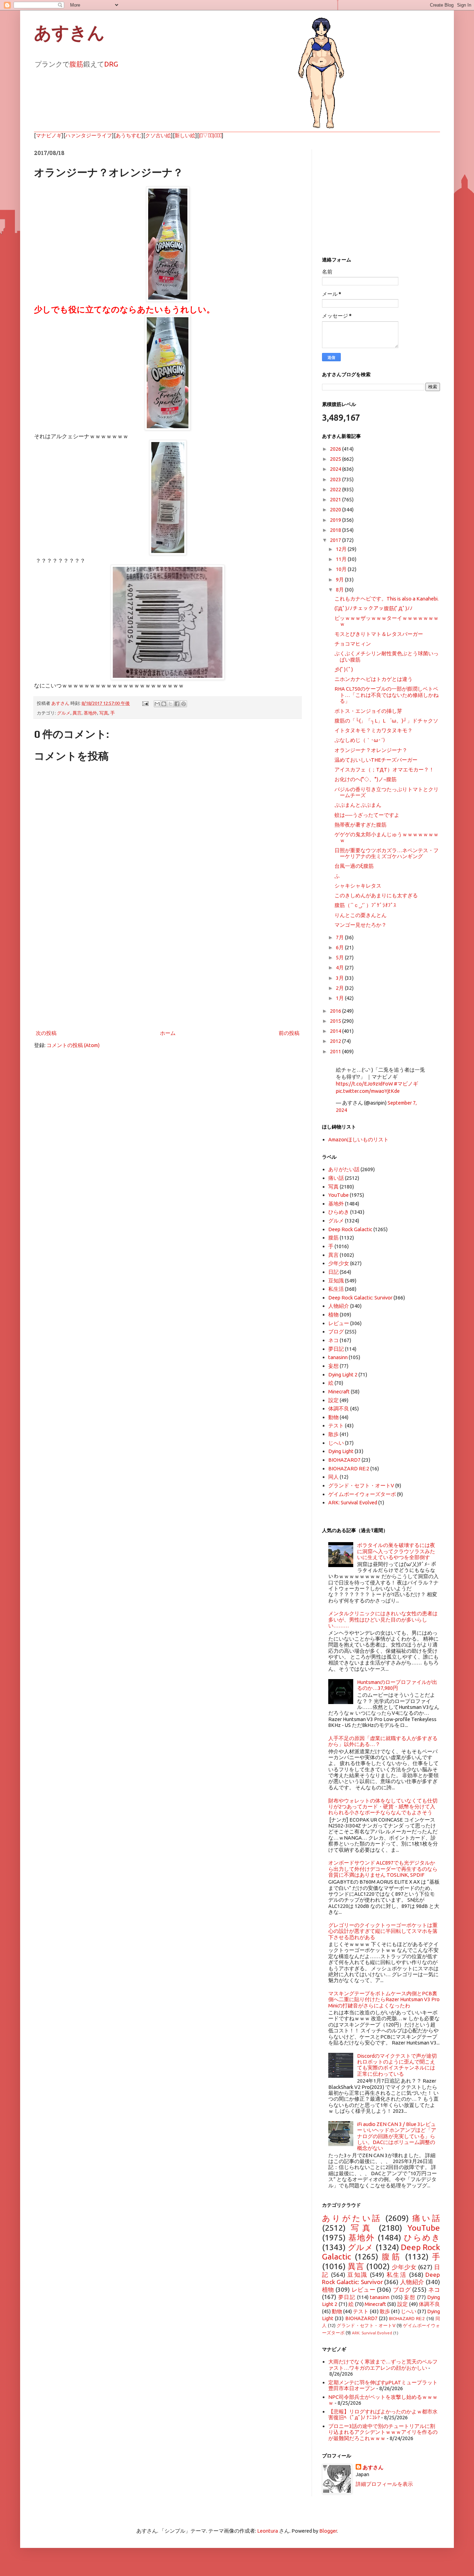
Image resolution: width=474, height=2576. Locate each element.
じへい (336, 1443)
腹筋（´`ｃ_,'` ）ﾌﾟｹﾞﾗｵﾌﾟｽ (365, 905)
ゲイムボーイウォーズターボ (362, 1494)
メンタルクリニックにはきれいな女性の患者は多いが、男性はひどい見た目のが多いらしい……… (383, 1619)
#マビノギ (406, 1084)
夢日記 (336, 1349)
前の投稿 (289, 1033)
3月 (340, 978)
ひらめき (339, 1212)
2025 (336, 459)
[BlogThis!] (164, 704)
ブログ (336, 1332)
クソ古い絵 (158, 135)
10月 (342, 569)
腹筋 (76, 64)
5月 (340, 957)
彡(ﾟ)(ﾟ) (344, 669)
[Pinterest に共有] (184, 704)
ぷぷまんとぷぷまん (358, 805)
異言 (77, 713)
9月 (340, 580)
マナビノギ (49, 135)
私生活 (336, 1289)
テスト (336, 1425)
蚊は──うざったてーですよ (367, 815)
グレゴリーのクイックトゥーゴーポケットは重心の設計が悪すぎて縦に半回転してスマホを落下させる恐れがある (383, 1931)
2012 (336, 1041)
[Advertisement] (168, 971)
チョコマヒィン (353, 644)
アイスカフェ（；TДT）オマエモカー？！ (384, 770)
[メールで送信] (157, 704)
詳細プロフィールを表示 (384, 2484)
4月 (340, 967)
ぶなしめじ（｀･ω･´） (361, 740)
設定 (333, 1400)
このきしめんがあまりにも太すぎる (376, 895)
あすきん (69, 33)
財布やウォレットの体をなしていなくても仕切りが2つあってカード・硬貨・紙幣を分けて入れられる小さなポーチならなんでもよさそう (383, 1807)
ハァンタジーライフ (89, 135)
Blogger (328, 2531)
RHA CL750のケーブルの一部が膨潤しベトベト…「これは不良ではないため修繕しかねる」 (387, 695)
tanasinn (338, 1357)
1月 (340, 998)
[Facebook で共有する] (177, 704)
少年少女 (339, 1263)
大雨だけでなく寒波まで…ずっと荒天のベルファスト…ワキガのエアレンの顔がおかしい (383, 2365)
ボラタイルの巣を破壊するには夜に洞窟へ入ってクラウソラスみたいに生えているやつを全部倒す (396, 1551)
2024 (336, 469)
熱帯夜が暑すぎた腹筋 (361, 825)
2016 (336, 1011)
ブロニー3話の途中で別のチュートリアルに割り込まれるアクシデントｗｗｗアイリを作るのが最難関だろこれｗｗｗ (383, 2432)
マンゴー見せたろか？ (361, 925)
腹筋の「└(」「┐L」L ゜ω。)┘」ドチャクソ (386, 721)
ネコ (333, 1340)
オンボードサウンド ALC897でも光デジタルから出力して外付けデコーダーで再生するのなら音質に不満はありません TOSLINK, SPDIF (383, 1869)
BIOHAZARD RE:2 (349, 1468)
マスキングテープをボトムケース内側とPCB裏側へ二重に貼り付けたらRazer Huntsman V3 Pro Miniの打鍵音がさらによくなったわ (384, 1999)
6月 (340, 947)
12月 (342, 549)
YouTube (338, 1195)
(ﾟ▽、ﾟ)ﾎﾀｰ (210, 135)
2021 (336, 499)
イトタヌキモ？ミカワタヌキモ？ (374, 730)
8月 (340, 590)
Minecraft (339, 1391)
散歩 (333, 1434)
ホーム (168, 1033)
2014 (336, 1031)
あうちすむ (129, 135)
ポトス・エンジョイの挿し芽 (368, 711)
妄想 (333, 1366)
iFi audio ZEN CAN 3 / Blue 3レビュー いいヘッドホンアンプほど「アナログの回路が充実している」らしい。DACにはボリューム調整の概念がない (397, 2136)
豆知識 (336, 1281)
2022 (336, 489)
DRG (111, 64)
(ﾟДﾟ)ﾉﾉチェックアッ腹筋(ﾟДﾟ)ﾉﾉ (374, 608)
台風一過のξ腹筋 (354, 866)
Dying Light (341, 1451)
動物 (333, 1417)
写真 (104, 713)
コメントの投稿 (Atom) (73, 1045)
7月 (340, 937)
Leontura (268, 2531)
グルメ (64, 713)
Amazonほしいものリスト (358, 1139)
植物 (333, 1315)
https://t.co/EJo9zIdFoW (364, 1084)
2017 (336, 540)
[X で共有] (170, 704)
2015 (336, 1021)
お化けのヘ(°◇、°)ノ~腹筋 (366, 779)
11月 (342, 559)
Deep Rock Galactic (350, 1229)
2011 (336, 1051)
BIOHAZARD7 (344, 1460)
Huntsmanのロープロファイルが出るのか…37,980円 (397, 1685)
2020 (336, 509)
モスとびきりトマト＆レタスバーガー (379, 634)
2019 (336, 520)
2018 (336, 530)
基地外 (90, 713)
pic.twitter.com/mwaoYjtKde (368, 1091)
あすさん (373, 2467)
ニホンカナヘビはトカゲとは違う (374, 679)
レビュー (339, 1323)
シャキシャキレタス (358, 886)
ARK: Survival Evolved (353, 1502)
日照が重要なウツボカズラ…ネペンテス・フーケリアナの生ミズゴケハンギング (387, 853)
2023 (336, 479)
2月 (340, 988)
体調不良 (339, 1408)
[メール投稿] (145, 703)
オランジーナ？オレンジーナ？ (371, 750)
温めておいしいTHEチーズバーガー (376, 760)
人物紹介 (339, 1306)
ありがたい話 (344, 1169)
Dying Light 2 (343, 1375)
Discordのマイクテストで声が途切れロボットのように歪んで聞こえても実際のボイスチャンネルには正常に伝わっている (397, 2065)
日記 (333, 1272)
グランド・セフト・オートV (361, 1485)
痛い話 (336, 1178)
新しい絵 (185, 135)
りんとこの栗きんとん (361, 915)
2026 (336, 449)
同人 (333, 1477)
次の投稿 (46, 1033)
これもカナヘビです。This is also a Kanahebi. (387, 599)
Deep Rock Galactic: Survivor (360, 1298)
